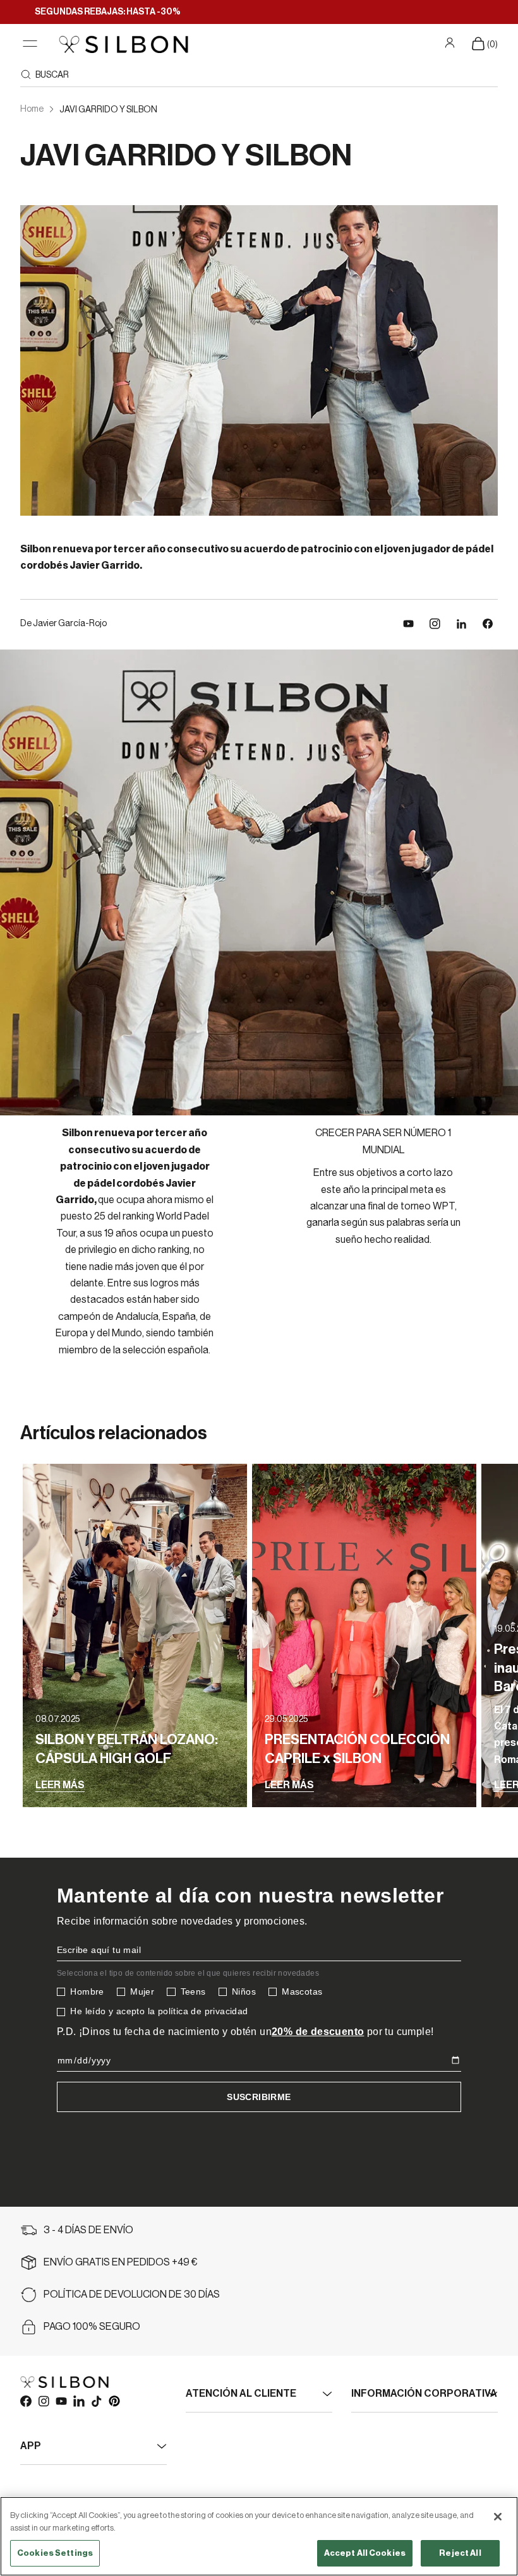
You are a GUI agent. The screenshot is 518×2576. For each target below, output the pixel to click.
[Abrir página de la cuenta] (451, 43)
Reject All (460, 2553)
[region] (259, 2536)
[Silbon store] (123, 44)
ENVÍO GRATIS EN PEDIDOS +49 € (121, 2262)
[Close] (498, 2517)
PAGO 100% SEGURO (92, 2327)
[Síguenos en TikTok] (96, 2401)
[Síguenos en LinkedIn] (461, 624)
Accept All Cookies (365, 2553)
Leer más (60, 1785)
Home (32, 109)
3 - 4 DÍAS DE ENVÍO (88, 2230)
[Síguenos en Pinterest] (114, 2401)
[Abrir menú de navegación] (30, 44)
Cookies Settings (55, 2553)
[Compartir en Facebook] (488, 624)
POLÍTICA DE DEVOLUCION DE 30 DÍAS (132, 2294)
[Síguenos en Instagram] (435, 624)
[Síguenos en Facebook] (25, 2401)
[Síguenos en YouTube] (408, 624)
